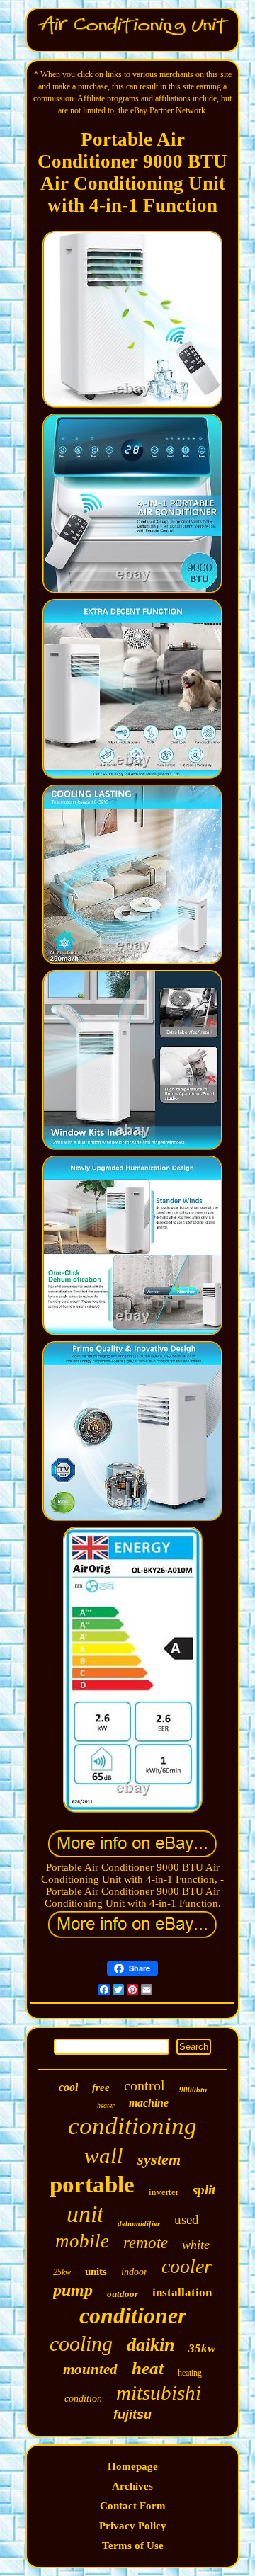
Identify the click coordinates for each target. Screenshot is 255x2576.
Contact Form (133, 2506)
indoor (134, 2272)
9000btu (193, 2090)
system (159, 2159)
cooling (81, 2343)
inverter (164, 2192)
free (101, 2087)
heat (148, 2368)
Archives (132, 2486)
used (187, 2219)
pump (73, 2290)
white (196, 2245)
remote (146, 2243)
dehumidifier (139, 2223)
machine (149, 2103)
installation (182, 2292)
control (144, 2085)
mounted (90, 2369)
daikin (151, 2345)
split (204, 2190)
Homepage (133, 2466)
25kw (62, 2272)
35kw (202, 2348)
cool (68, 2087)
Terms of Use (133, 2546)
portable (92, 2184)
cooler (187, 2266)
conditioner (133, 2315)
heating (190, 2373)
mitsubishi (159, 2393)
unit (85, 2214)
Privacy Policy (133, 2526)
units (96, 2272)
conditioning (132, 2126)
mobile (82, 2241)
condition (83, 2399)
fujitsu (132, 2415)
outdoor (123, 2294)
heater (106, 2105)
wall (104, 2156)
